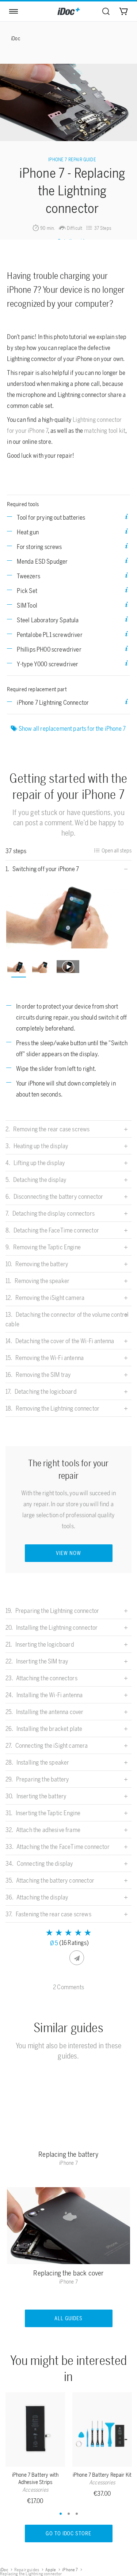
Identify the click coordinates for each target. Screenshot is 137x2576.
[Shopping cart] (123, 11)
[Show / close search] (106, 11)
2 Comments (68, 1987)
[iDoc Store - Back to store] (69, 11)
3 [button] (77, 2514)
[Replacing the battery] (69, 2109)
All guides (69, 2319)
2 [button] (69, 2514)
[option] (69, 913)
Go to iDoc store (69, 2534)
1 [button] (61, 2514)
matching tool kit (105, 431)
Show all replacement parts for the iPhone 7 (73, 729)
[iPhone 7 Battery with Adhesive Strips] (35, 2431)
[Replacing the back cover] (69, 2227)
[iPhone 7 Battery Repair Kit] (102, 2431)
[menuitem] (106, 11)
